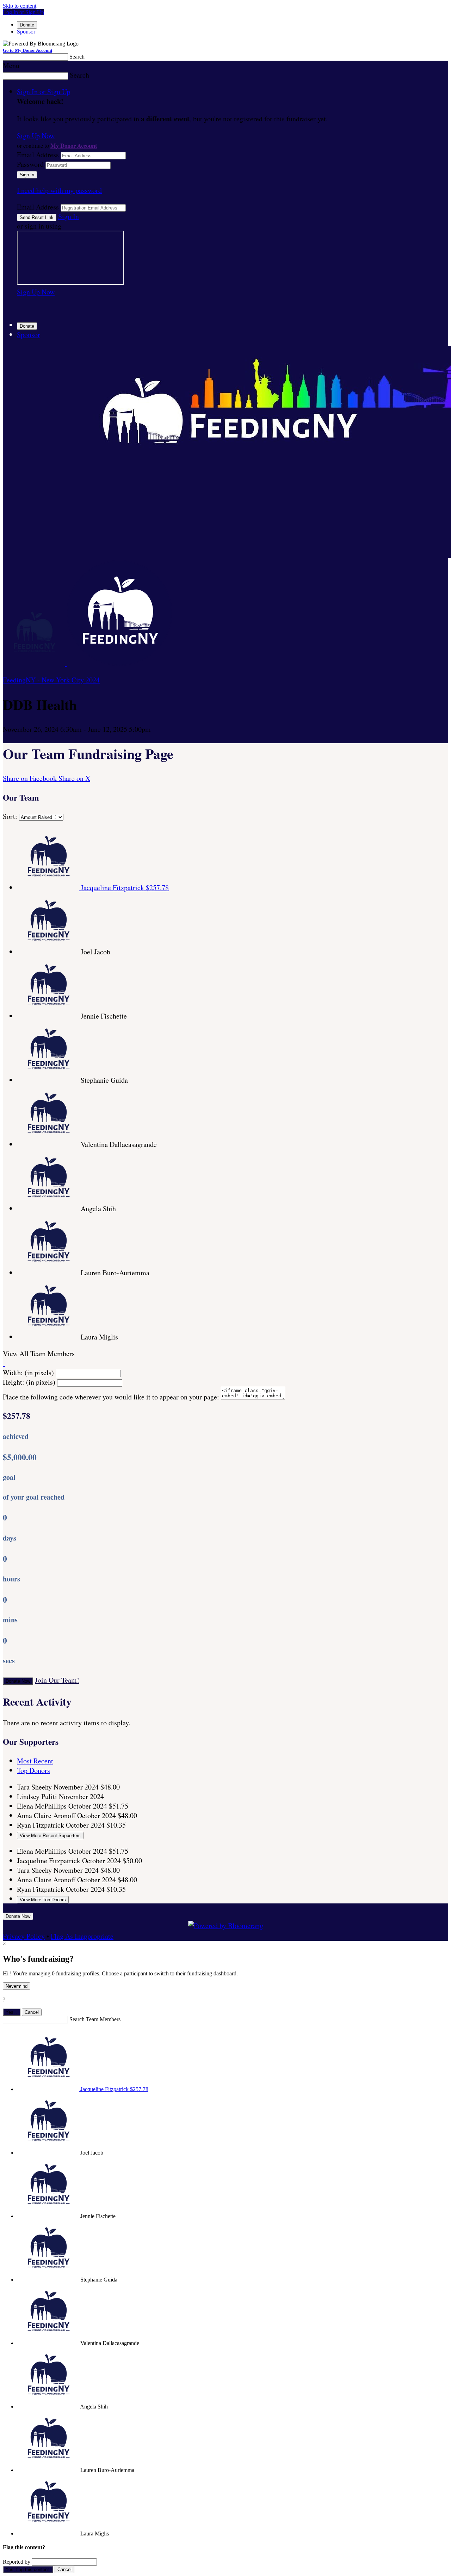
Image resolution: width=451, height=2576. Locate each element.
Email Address (38, 155)
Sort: (10, 816)
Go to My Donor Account (27, 50)
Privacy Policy (24, 1936)
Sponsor (26, 32)
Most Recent (35, 1761)
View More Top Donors (43, 1900)
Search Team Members (95, 2019)
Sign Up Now (36, 136)
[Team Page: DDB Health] (35, 663)
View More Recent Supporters (50, 1836)
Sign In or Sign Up (44, 92)
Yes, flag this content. (28, 2569)
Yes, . (12, 2012)
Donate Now (18, 1681)
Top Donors (33, 1770)
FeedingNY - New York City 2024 (51, 680)
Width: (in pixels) (28, 1372)
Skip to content (20, 6)
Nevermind (17, 1986)
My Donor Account (74, 145)
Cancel (32, 2012)
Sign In (69, 216)
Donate (27, 25)
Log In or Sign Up (23, 12)
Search (77, 57)
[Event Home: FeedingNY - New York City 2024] (119, 663)
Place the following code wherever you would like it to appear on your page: (111, 1397)
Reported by (17, 2562)
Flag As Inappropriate (82, 1936)
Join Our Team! (57, 1680)
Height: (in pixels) (29, 1382)
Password (30, 164)
